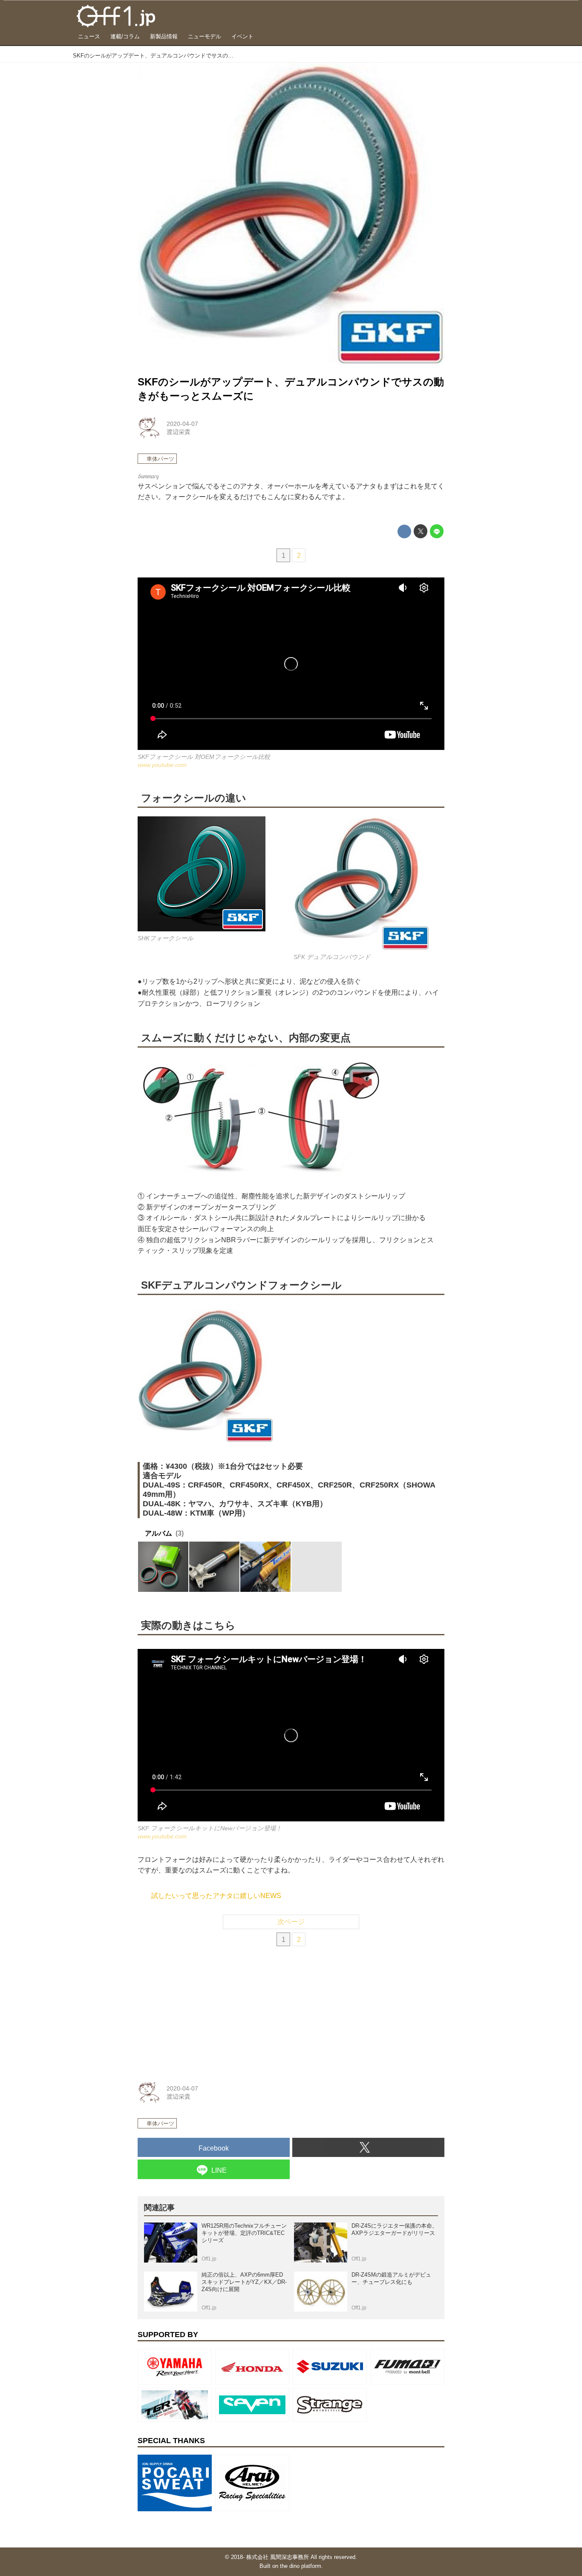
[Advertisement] (202, 2011)
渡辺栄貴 (179, 432)
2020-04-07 (182, 424)
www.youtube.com (162, 765)
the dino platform (301, 2566)
